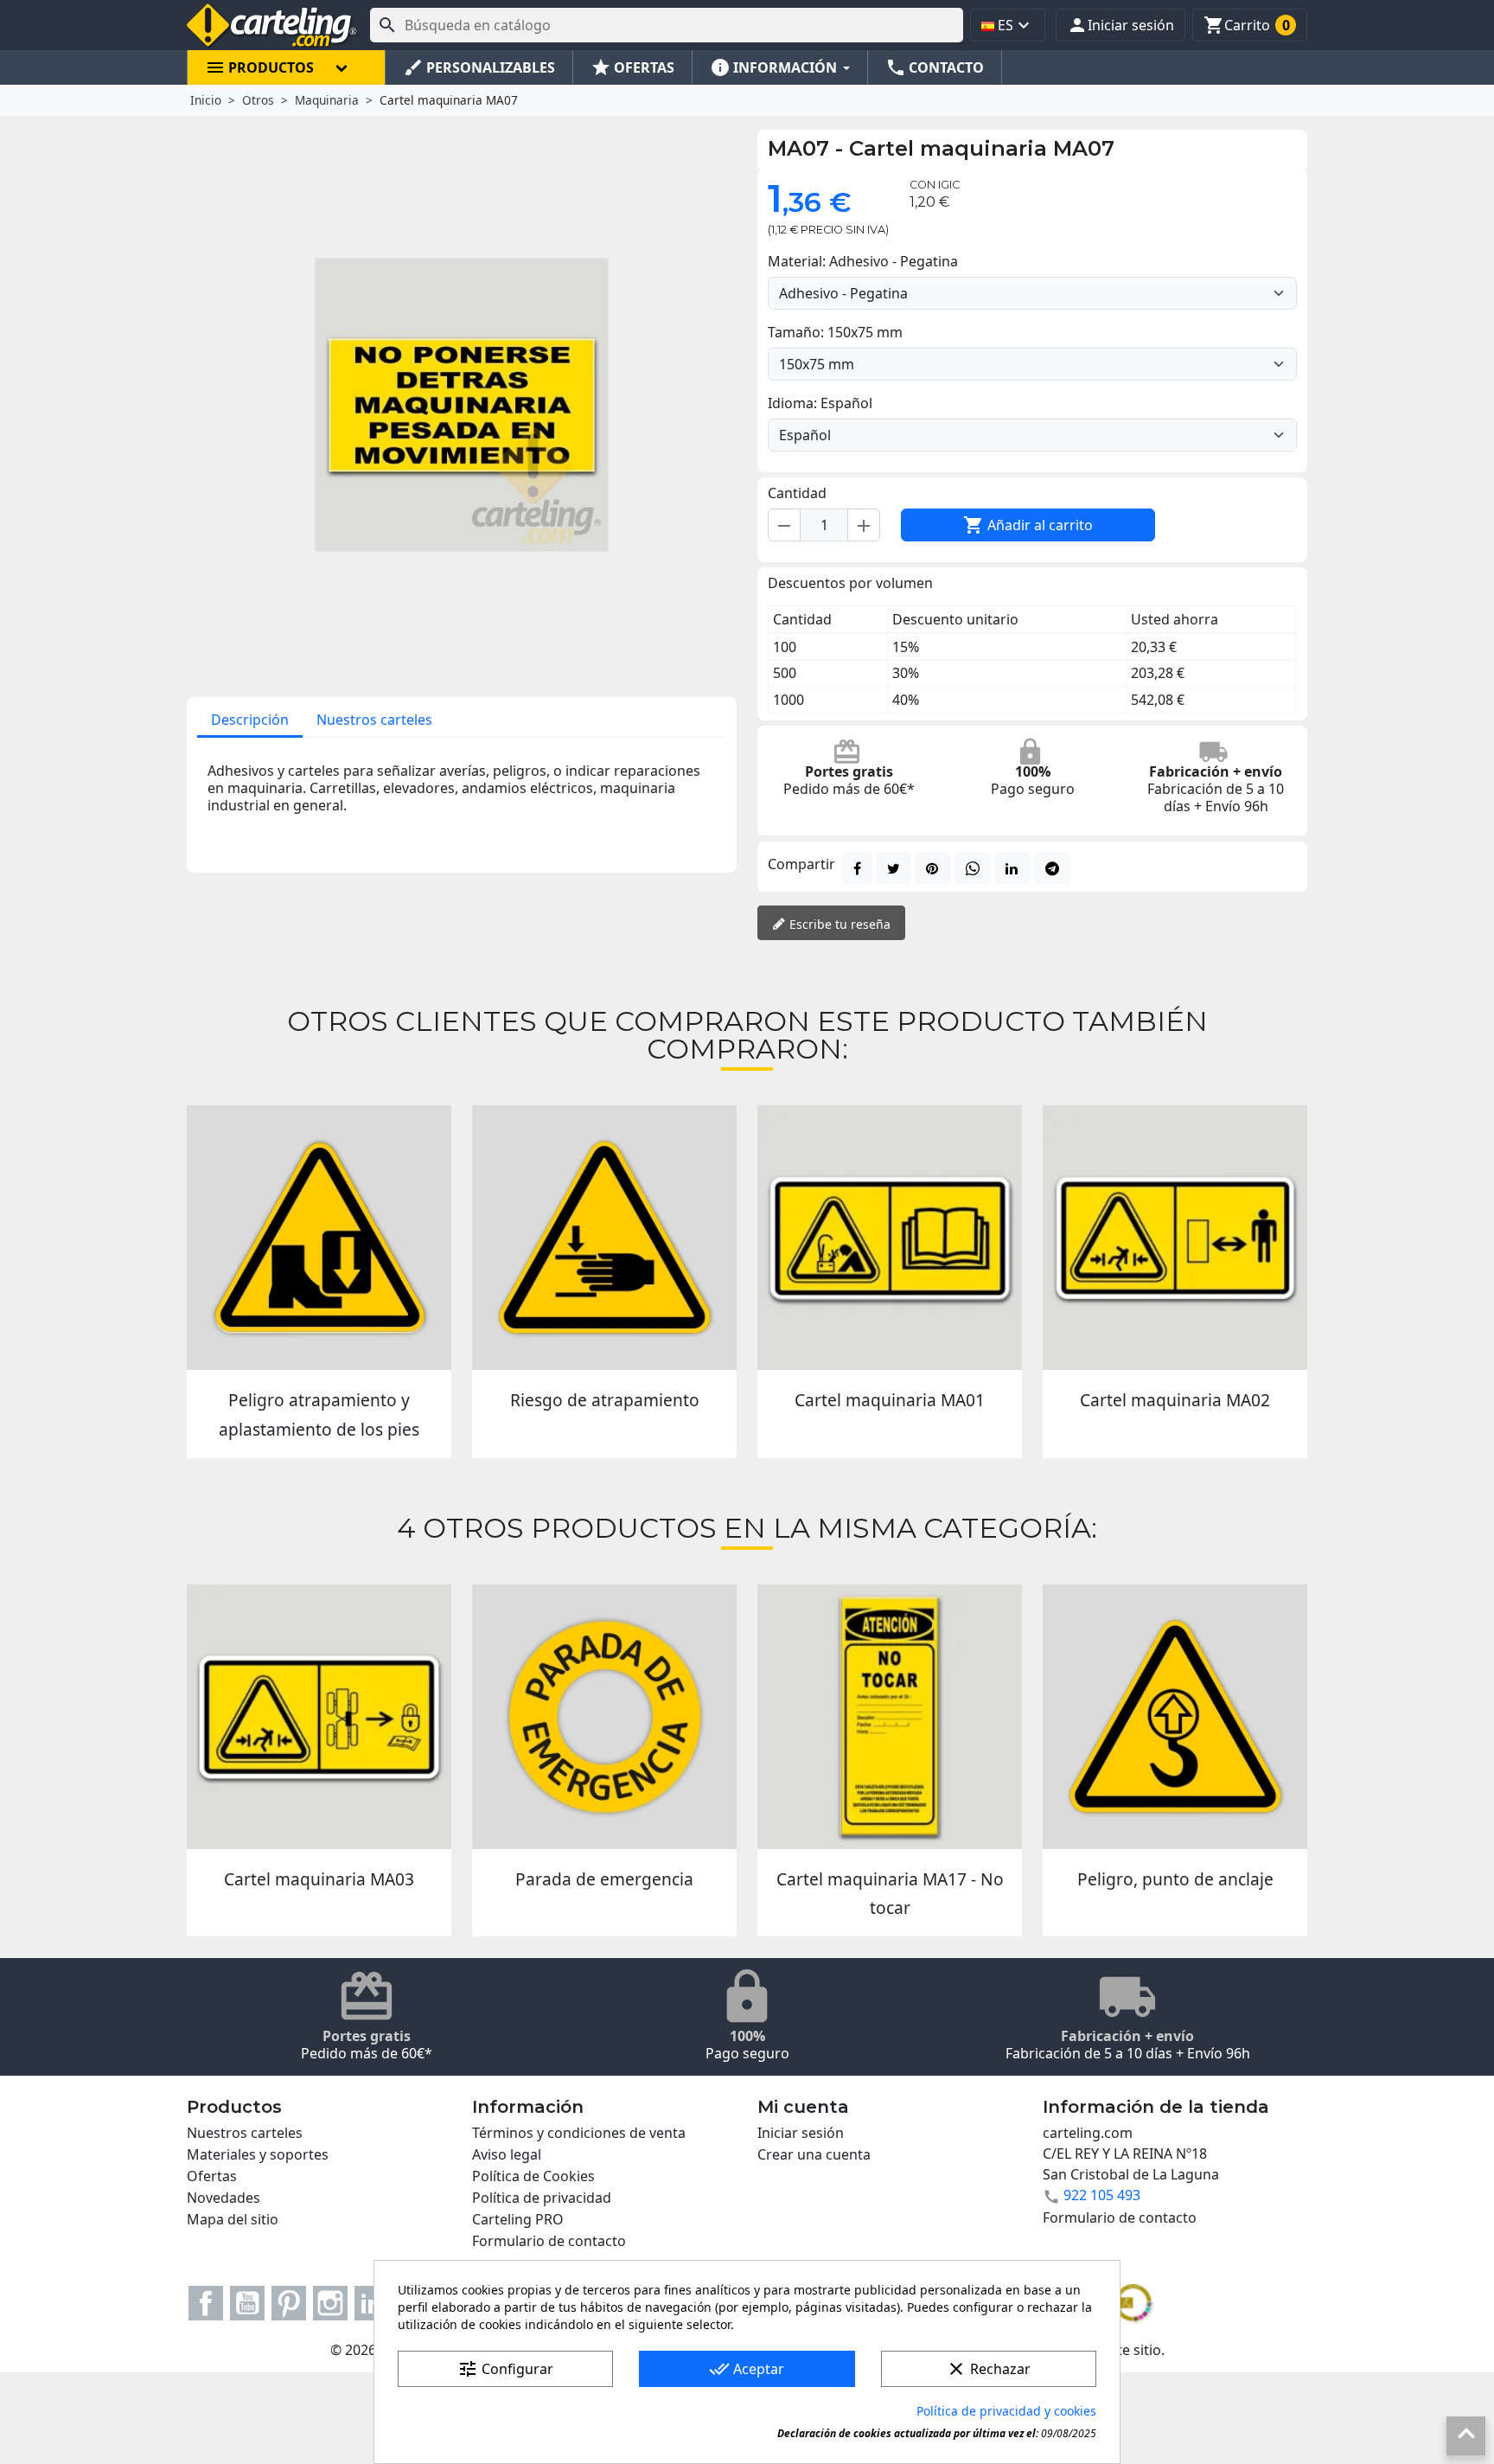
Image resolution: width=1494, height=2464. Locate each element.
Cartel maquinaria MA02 (1175, 1400)
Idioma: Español (820, 403)
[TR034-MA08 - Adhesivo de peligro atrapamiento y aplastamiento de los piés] (319, 1238)
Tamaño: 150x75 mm (835, 332)
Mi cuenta (803, 2107)
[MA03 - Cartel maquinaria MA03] (319, 1717)
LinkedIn (372, 2303)
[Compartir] (857, 868)
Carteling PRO (518, 2219)
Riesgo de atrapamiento (605, 1400)
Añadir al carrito (1028, 525)
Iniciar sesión (801, 2133)
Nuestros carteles (374, 720)
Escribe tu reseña (838, 924)
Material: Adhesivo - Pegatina (863, 261)
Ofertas (212, 2176)
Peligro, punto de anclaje (1175, 1879)
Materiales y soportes (258, 2154)
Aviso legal (507, 2154)
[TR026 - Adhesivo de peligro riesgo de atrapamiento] (604, 1238)
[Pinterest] (933, 868)
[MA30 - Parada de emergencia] (604, 1717)
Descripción (250, 720)
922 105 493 (1102, 2195)
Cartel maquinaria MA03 (319, 1879)
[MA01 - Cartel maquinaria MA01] (890, 1238)
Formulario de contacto (549, 2241)
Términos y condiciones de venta (579, 2133)
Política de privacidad (542, 2198)
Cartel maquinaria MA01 (890, 1400)
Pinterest (289, 2303)
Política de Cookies (533, 2176)
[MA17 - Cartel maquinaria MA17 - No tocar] (890, 1717)
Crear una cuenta (814, 2154)
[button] (1120, 25)
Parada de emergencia (604, 1879)
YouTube (247, 2303)
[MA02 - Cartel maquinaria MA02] (1175, 1238)
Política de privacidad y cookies (1006, 2411)
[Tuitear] (894, 868)
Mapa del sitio (233, 2219)
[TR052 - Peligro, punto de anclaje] (1175, 1717)
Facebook (206, 2303)
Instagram (330, 2303)
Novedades (223, 2198)
